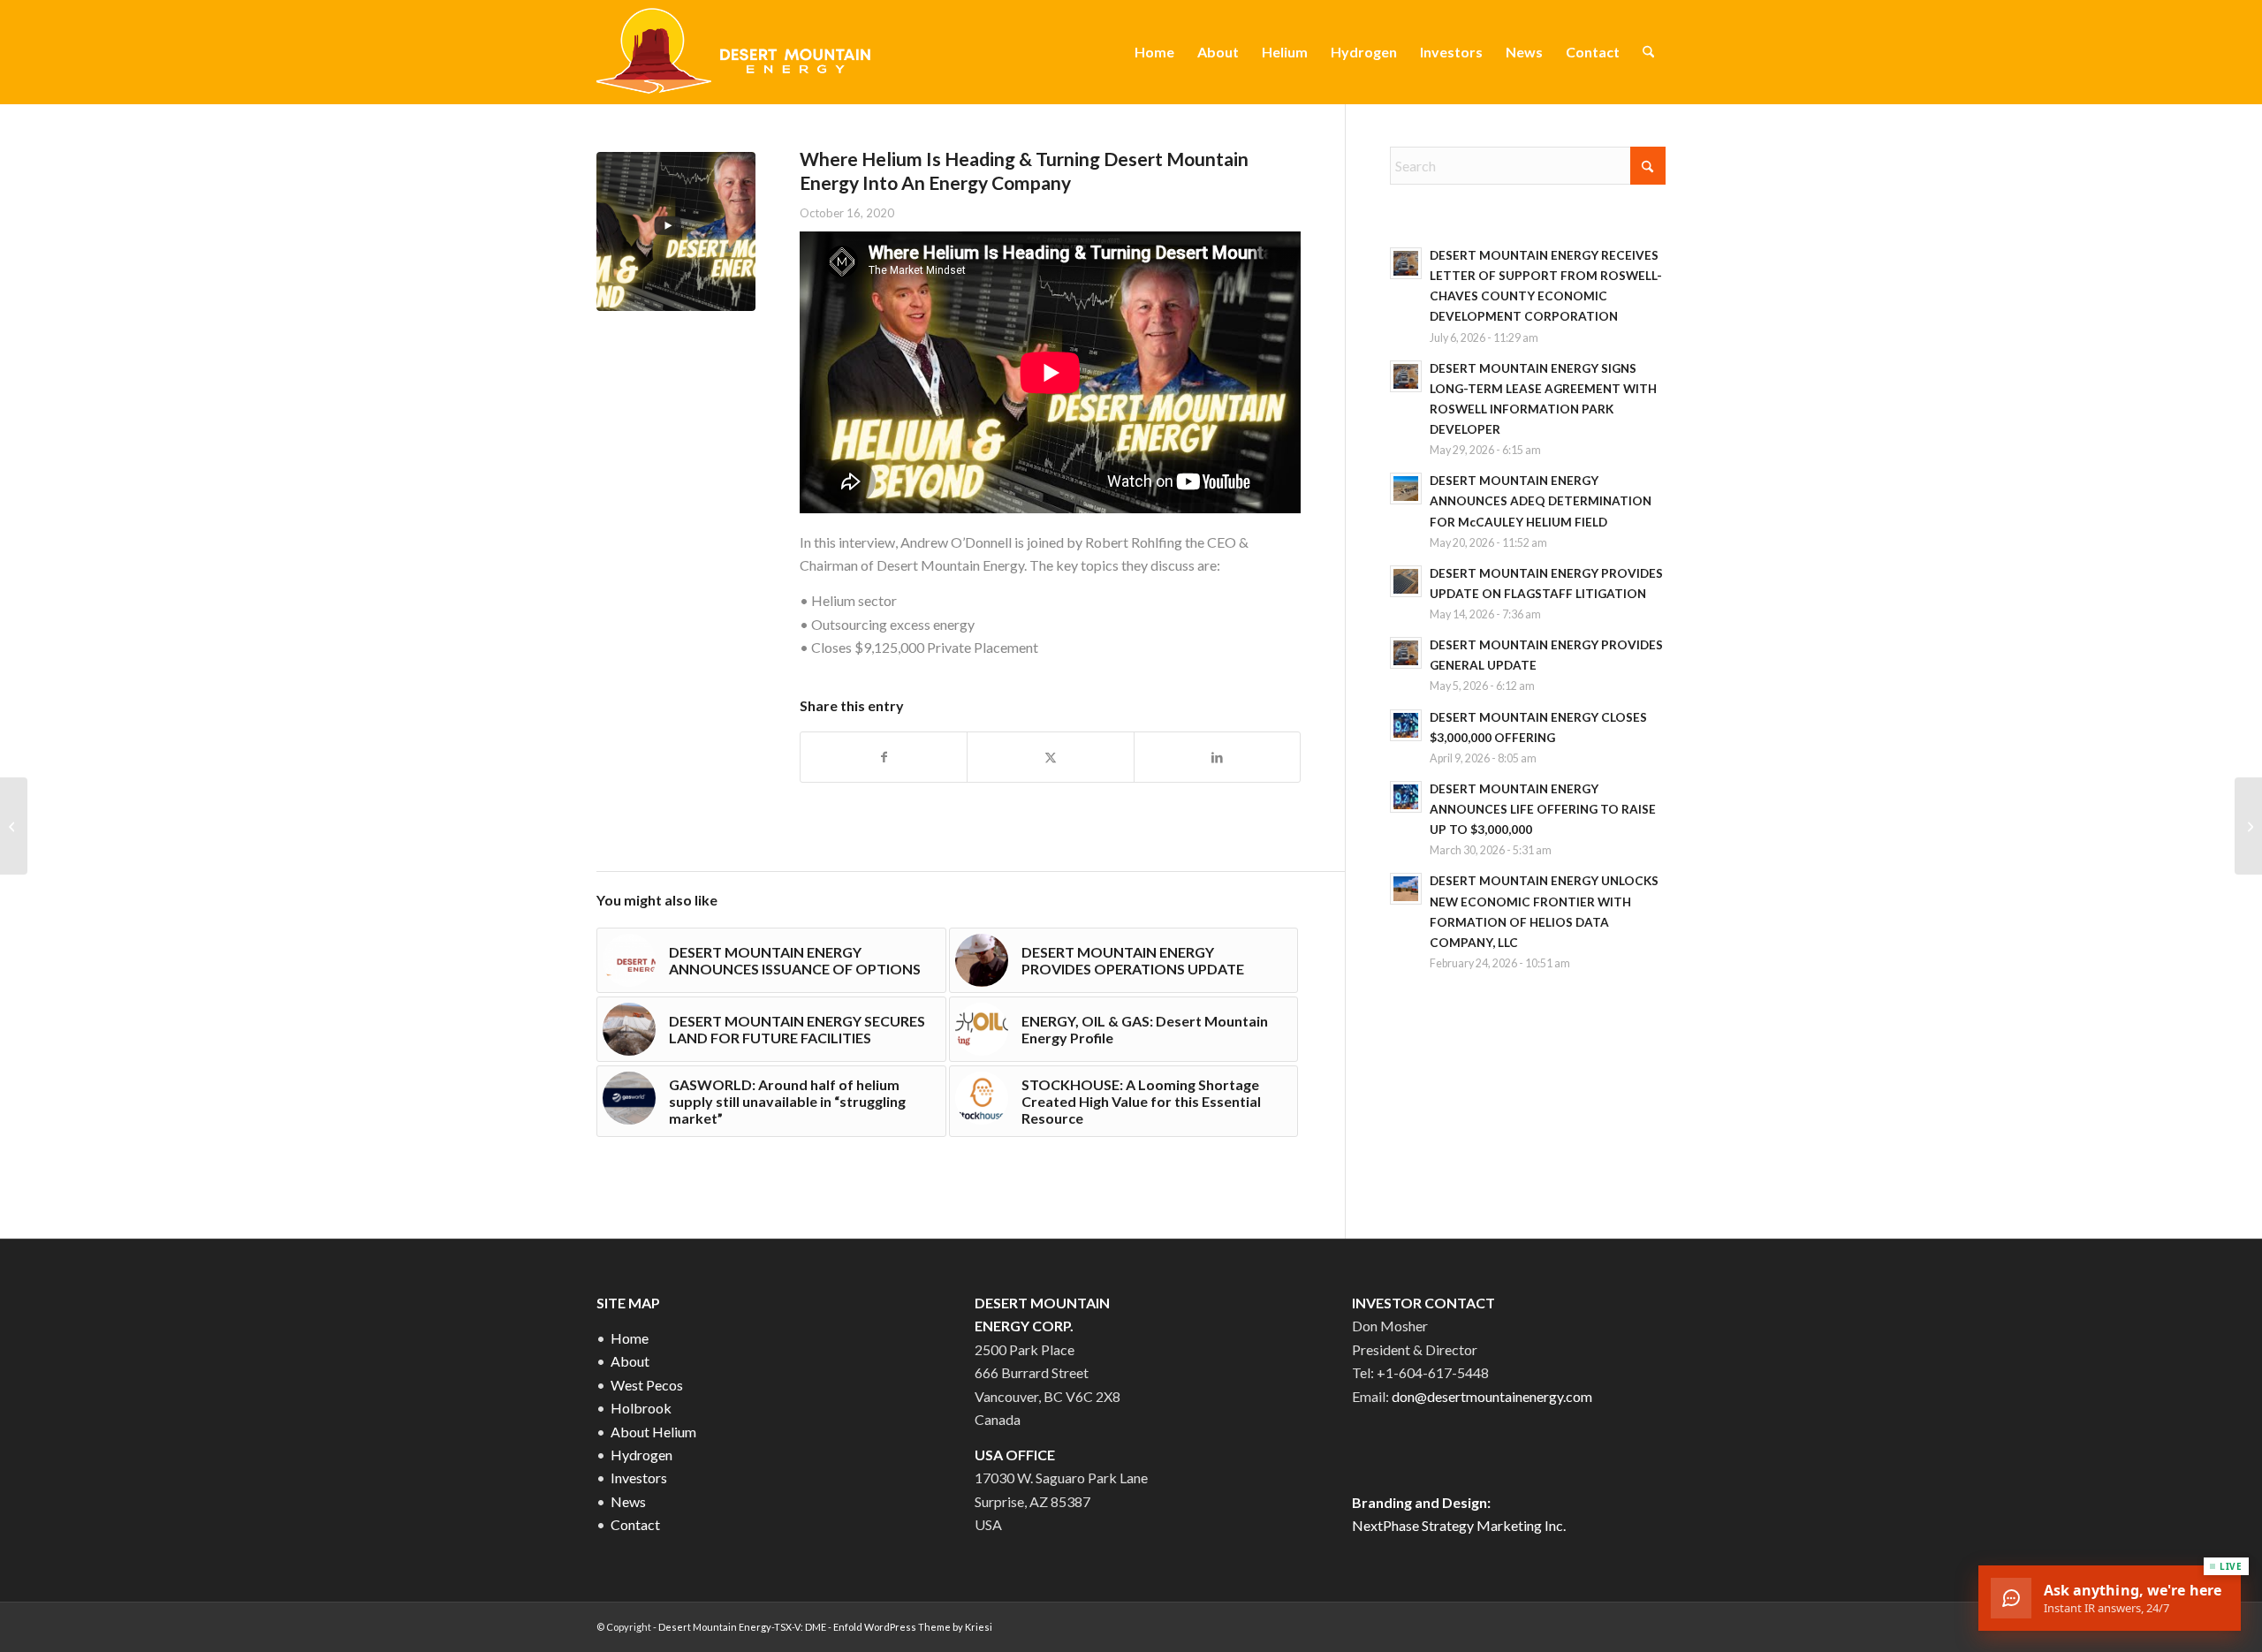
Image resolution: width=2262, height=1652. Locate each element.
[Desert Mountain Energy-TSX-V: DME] (736, 52)
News (628, 1501)
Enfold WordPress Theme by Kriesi (913, 1627)
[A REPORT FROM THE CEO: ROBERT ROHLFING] (2248, 826)
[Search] (1648, 52)
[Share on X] (1050, 757)
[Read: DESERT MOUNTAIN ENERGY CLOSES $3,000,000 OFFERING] (1406, 725)
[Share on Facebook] (884, 757)
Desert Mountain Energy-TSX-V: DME (742, 1627)
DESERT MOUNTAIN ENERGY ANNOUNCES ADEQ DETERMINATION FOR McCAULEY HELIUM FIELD (1541, 501)
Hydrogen (641, 1455)
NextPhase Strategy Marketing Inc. (1459, 1525)
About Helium (653, 1432)
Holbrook (641, 1408)
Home (630, 1338)
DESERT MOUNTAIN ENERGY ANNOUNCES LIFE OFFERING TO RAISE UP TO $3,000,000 (1543, 809)
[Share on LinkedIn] (1217, 757)
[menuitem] (1154, 52)
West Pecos (647, 1385)
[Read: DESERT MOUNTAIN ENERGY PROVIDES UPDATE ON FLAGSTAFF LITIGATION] (1406, 581)
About (630, 1361)
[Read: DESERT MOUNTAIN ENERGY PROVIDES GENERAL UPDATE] (1406, 653)
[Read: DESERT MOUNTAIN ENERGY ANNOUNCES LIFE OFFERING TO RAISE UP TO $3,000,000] (1406, 797)
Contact (635, 1524)
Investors (639, 1478)
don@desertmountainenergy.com (1492, 1396)
